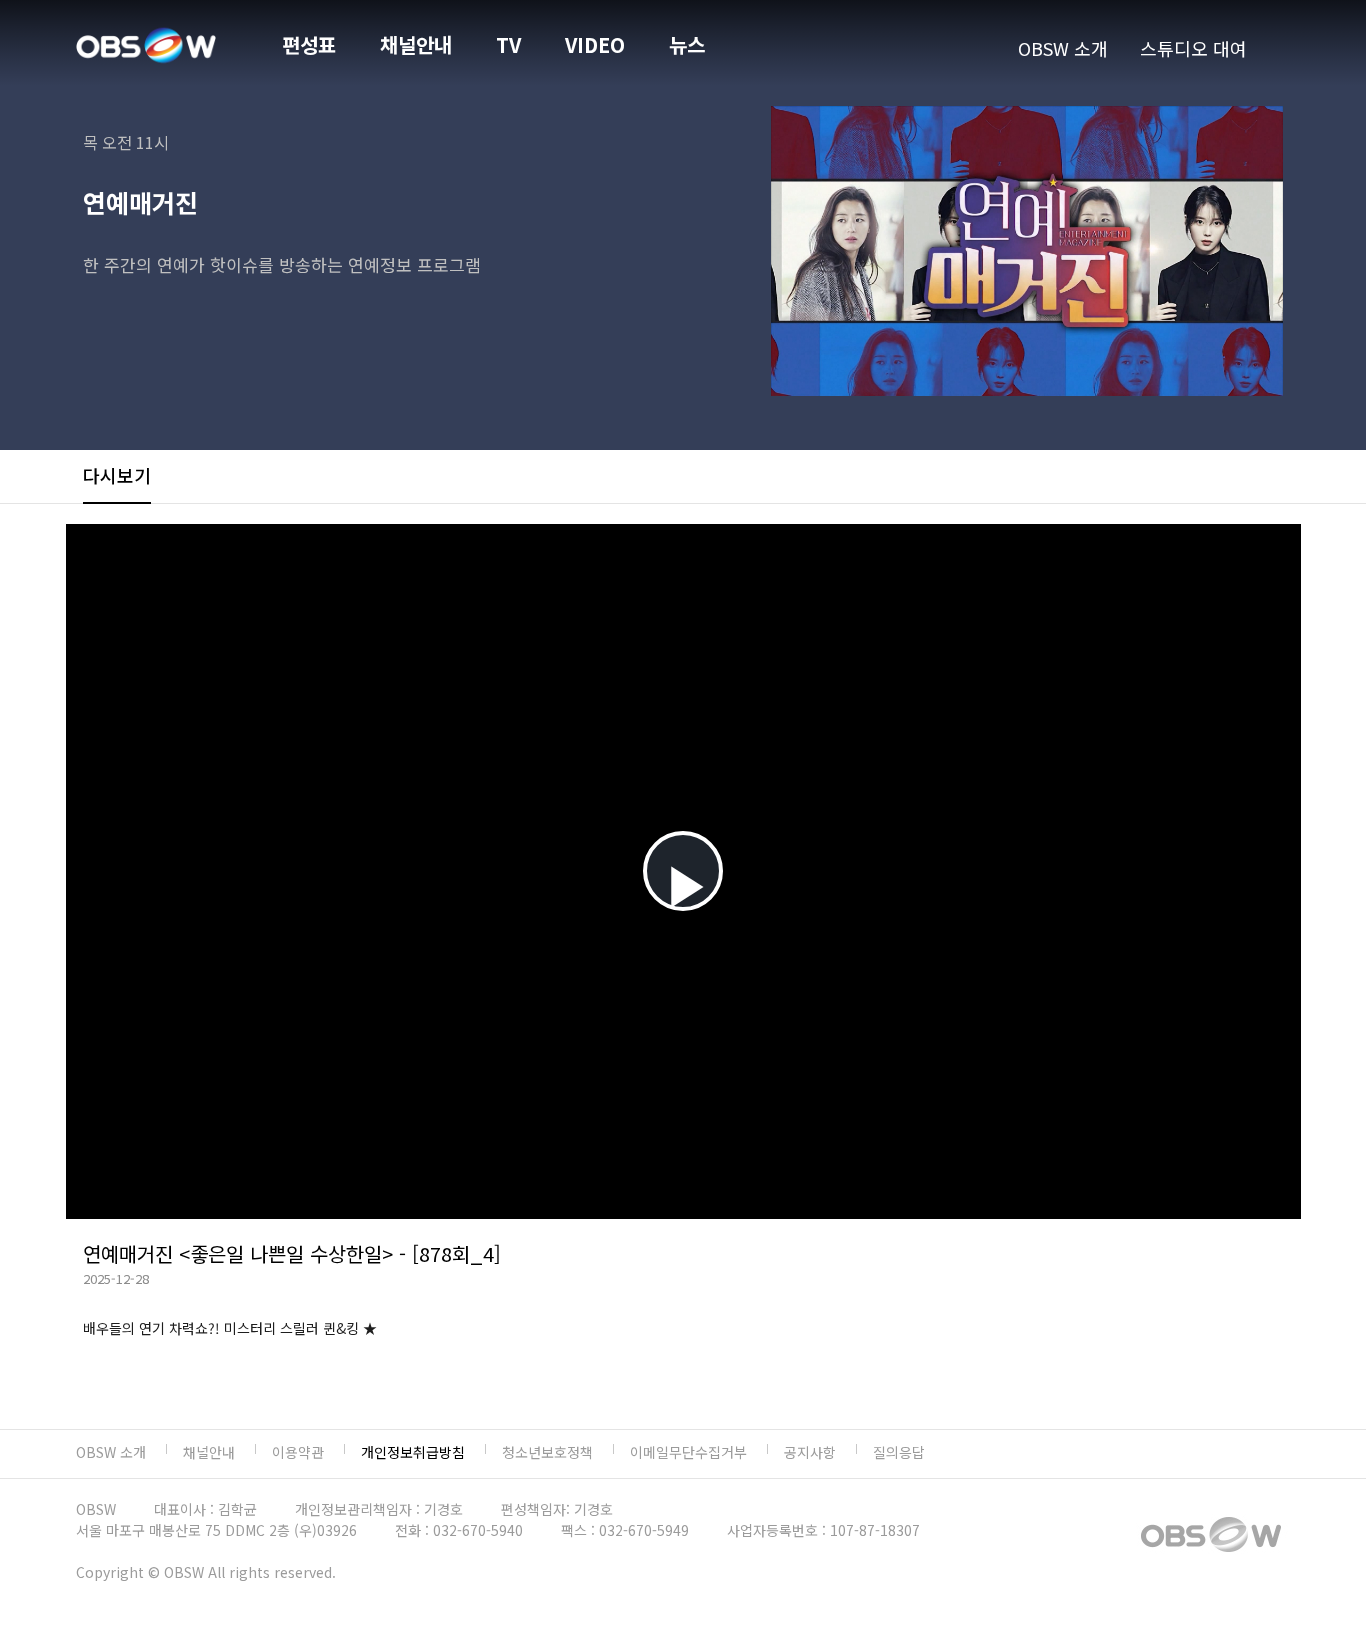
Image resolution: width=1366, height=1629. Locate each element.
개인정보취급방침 (413, 1452)
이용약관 (298, 1452)
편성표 (309, 44)
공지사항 (810, 1452)
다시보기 (117, 475)
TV (508, 44)
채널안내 (416, 44)
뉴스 (687, 44)
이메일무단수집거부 (688, 1452)
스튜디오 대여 (1193, 48)
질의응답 (899, 1452)
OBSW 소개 (1063, 48)
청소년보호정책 (547, 1452)
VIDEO (595, 44)
